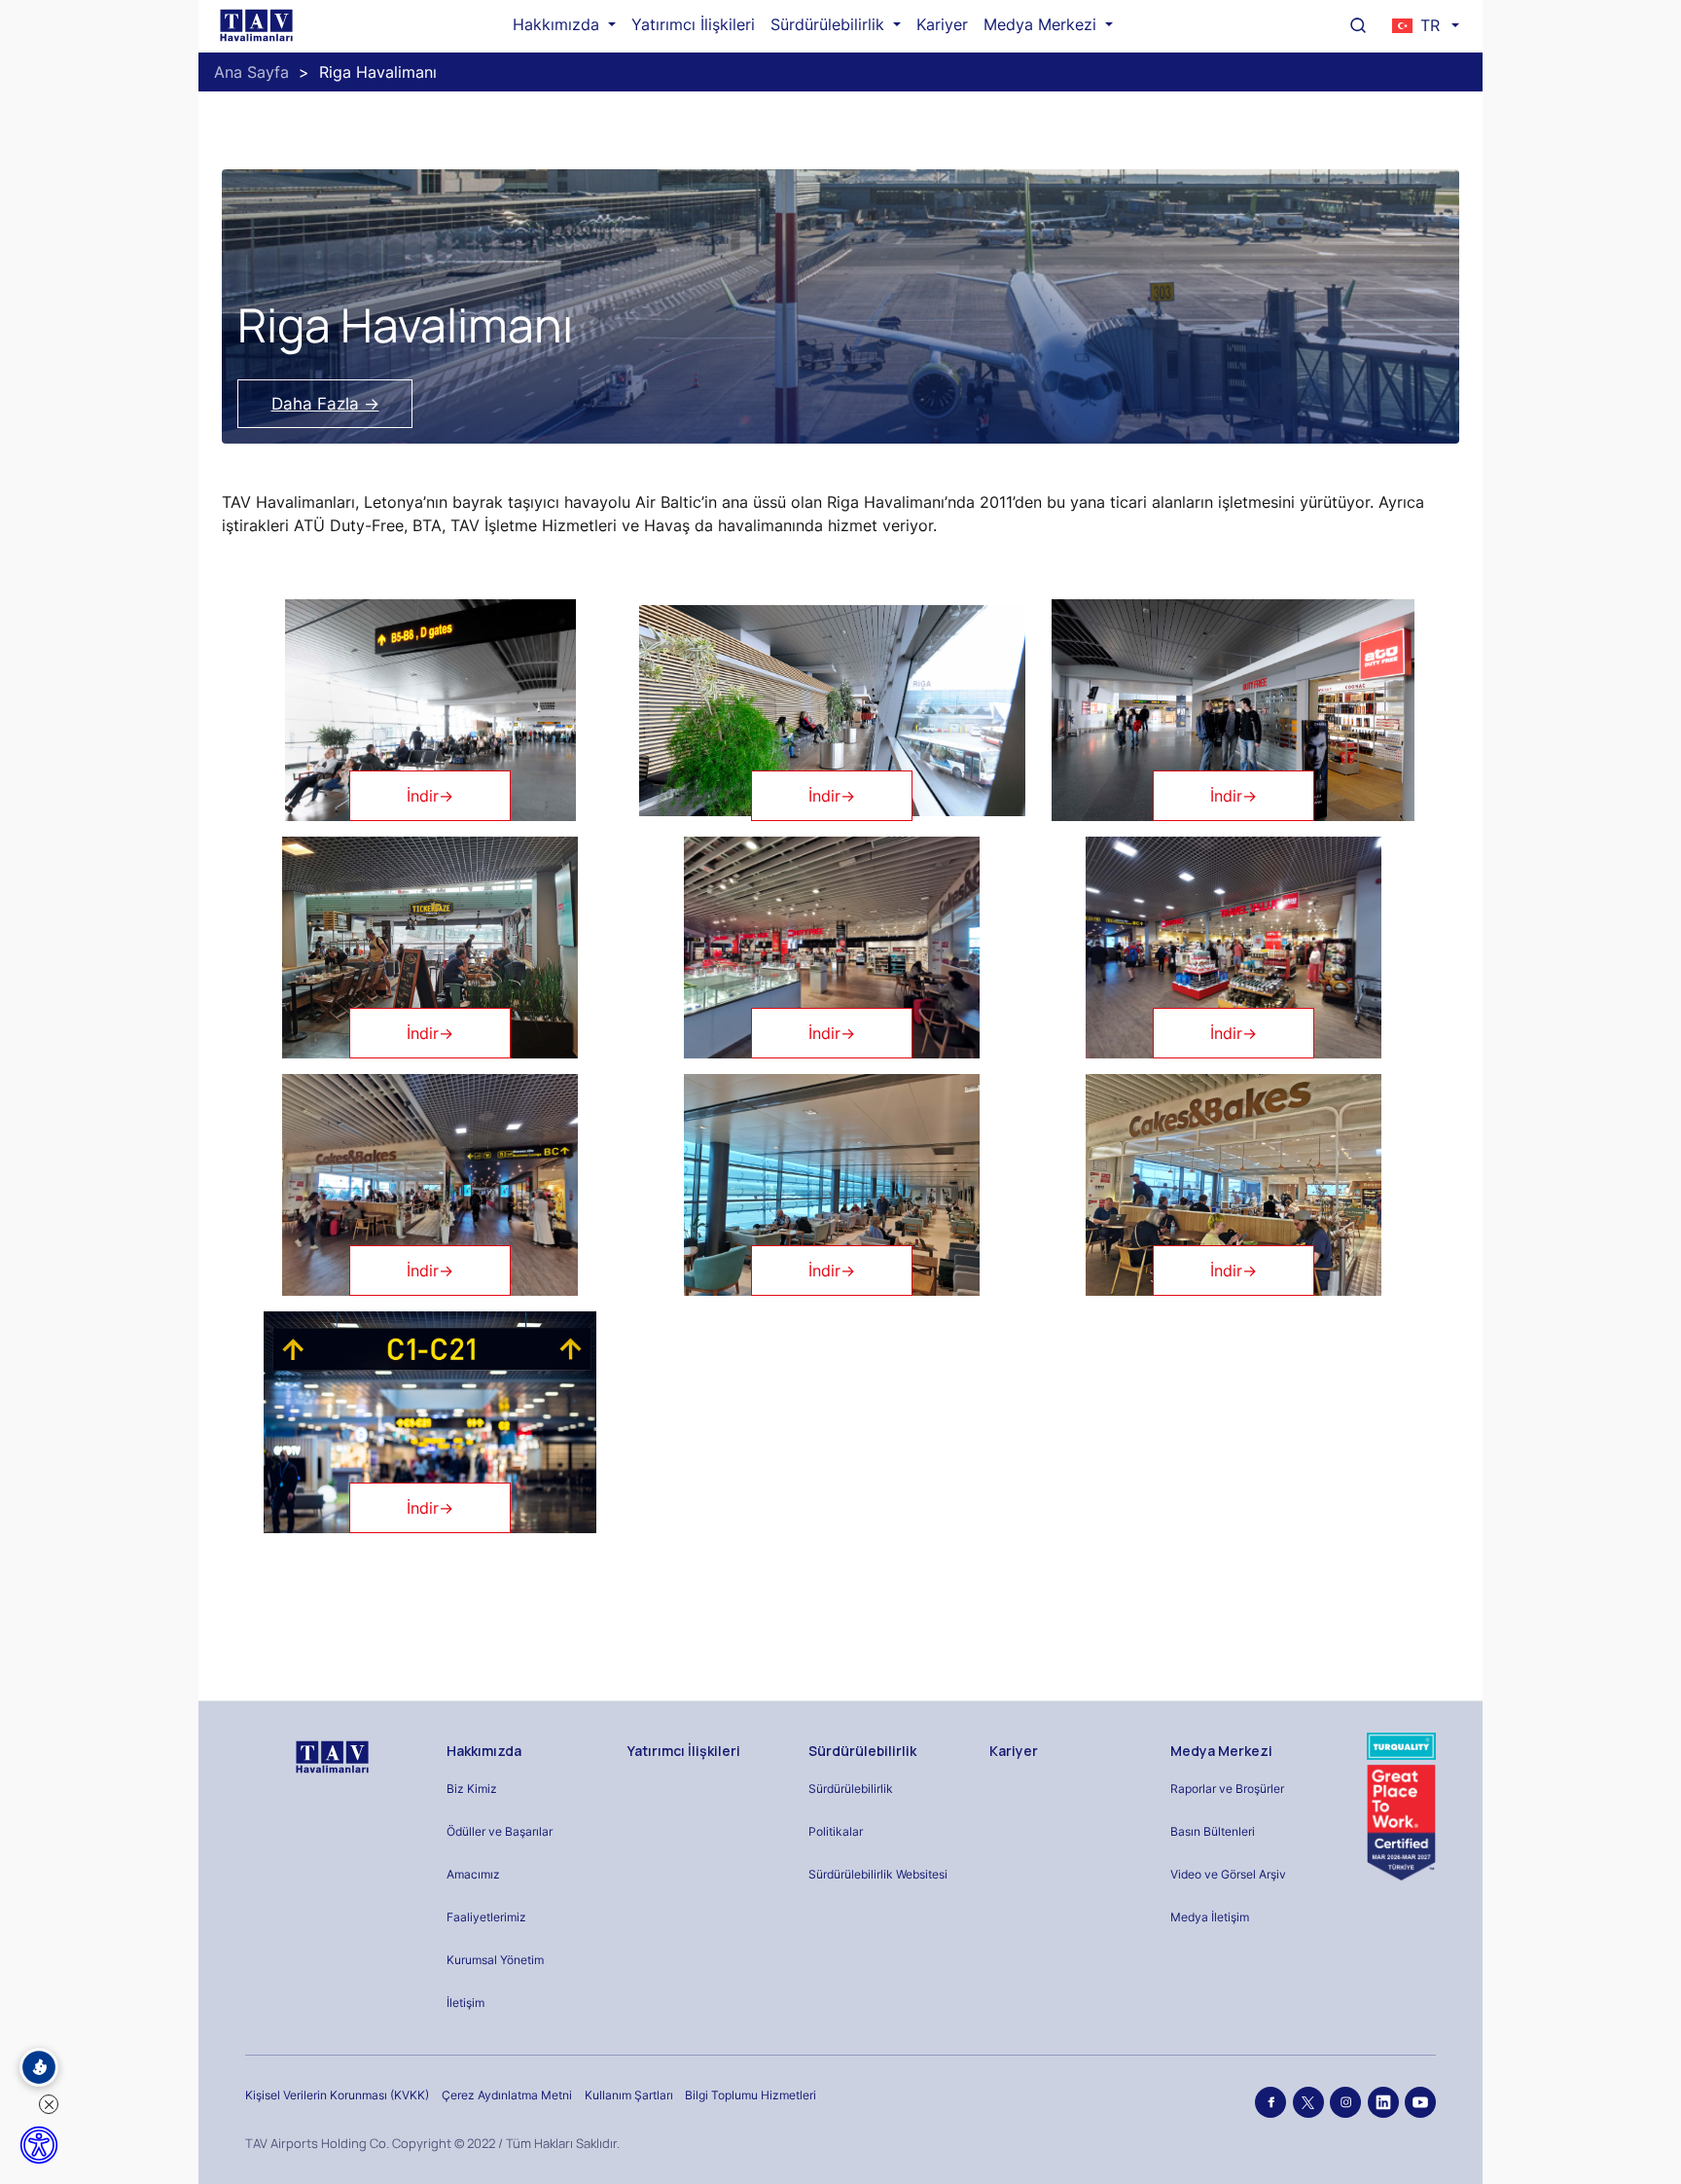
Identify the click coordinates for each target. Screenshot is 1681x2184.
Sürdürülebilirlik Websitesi (878, 1874)
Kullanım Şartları (629, 2095)
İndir (430, 796)
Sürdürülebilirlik (830, 24)
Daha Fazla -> (325, 404)
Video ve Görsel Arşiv (1228, 1874)
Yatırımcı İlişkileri (693, 24)
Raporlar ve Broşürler (1227, 1789)
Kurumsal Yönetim (495, 1960)
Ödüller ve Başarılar (500, 1831)
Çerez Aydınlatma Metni (507, 2095)
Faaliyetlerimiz (486, 1917)
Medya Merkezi (1042, 24)
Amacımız (473, 1874)
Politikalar (836, 1831)
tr (1430, 25)
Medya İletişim (1210, 1917)
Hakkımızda (558, 24)
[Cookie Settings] (39, 2067)
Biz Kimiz (472, 1789)
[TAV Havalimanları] (330, 1757)
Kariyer (942, 24)
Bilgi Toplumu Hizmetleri (751, 2095)
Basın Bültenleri (1213, 1831)
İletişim (465, 2003)
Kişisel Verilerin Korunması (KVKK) (337, 2095)
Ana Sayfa (251, 72)
